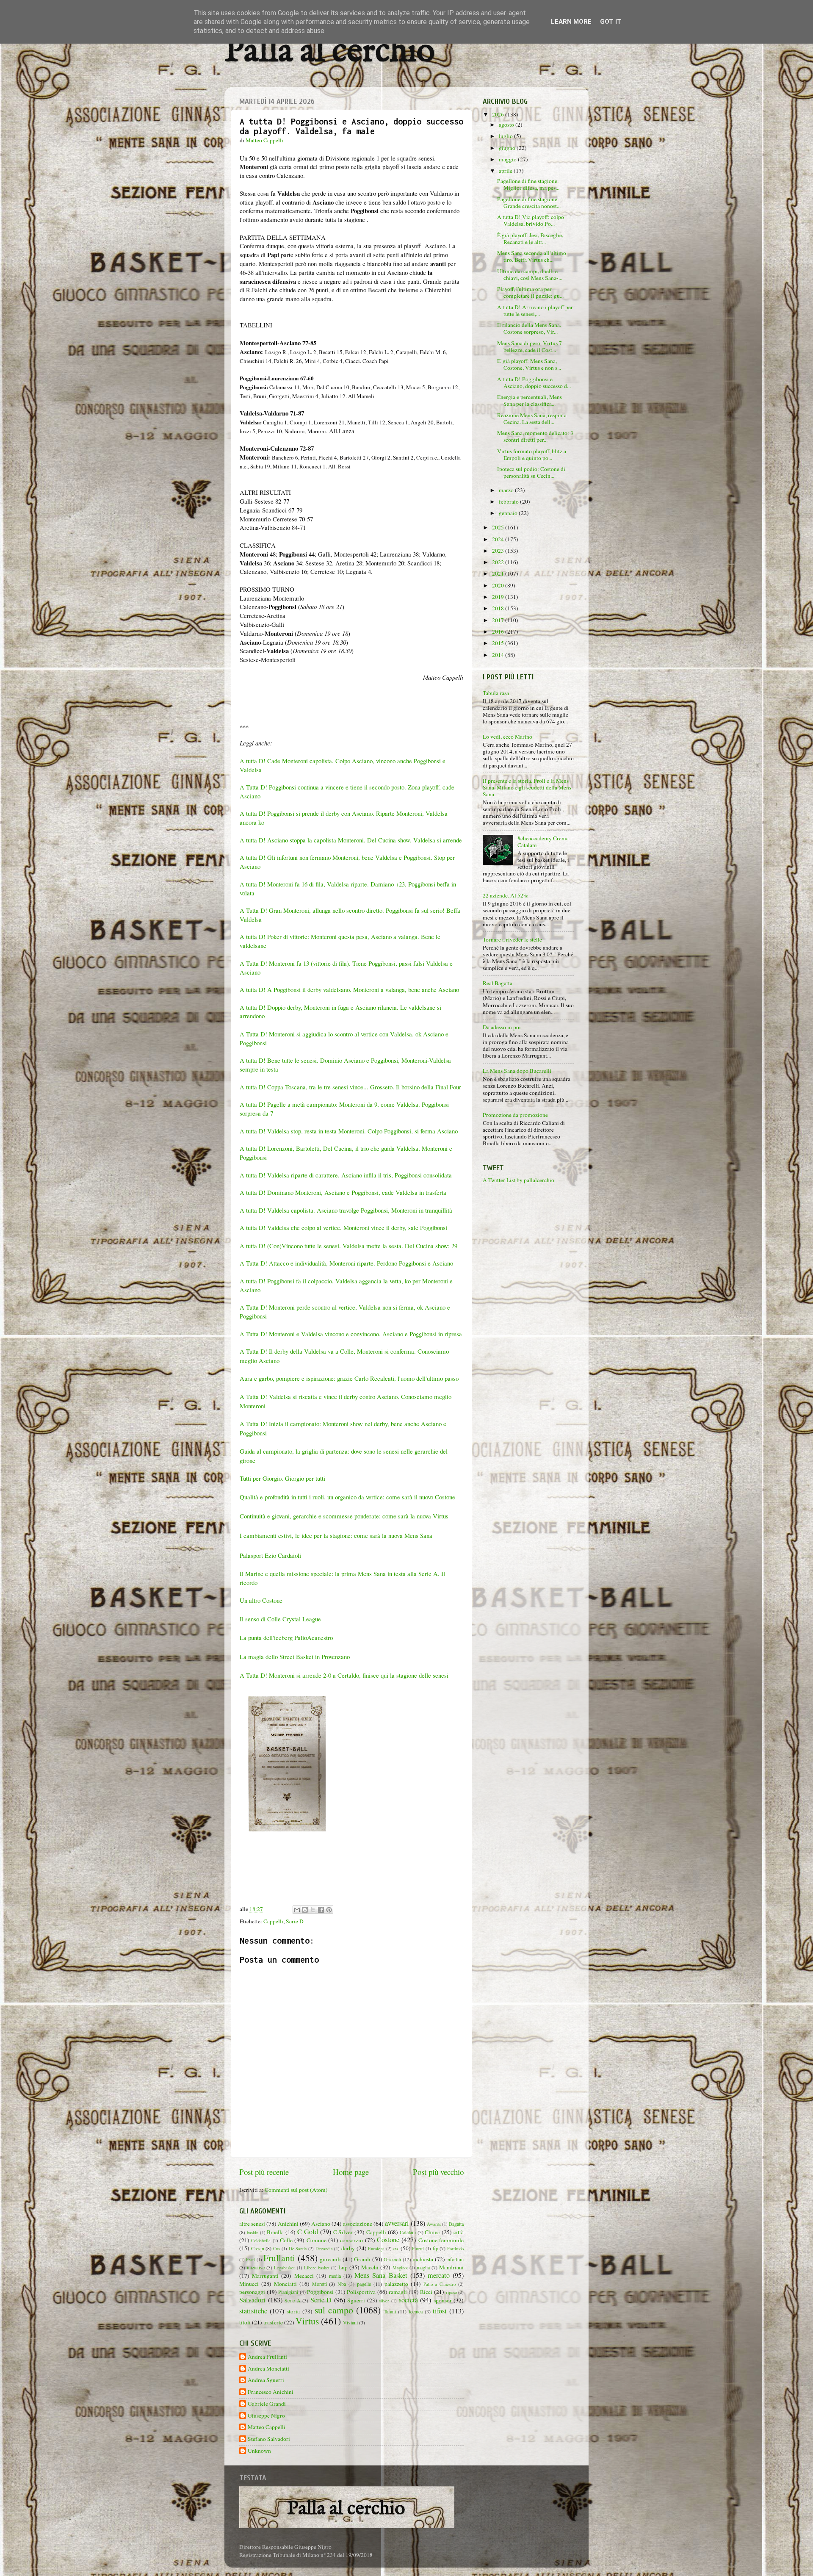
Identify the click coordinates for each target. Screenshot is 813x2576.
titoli (245, 2322)
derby (348, 2248)
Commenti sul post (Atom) (296, 2190)
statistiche (253, 2311)
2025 (499, 527)
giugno (508, 148)
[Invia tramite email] (297, 1910)
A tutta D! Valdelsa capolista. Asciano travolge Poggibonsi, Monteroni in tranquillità (346, 1210)
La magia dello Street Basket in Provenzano (295, 1656)
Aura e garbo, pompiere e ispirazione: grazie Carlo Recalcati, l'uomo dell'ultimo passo (349, 1378)
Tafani (390, 2311)
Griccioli (392, 2259)
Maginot (400, 2268)
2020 (499, 585)
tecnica (416, 2311)
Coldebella (261, 2241)
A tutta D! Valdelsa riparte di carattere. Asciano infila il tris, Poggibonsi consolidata (346, 1175)
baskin (253, 2233)
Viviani (350, 2322)
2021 (499, 573)
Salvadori (252, 2300)
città (459, 2232)
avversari (397, 2223)
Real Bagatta (498, 983)
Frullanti (279, 2258)
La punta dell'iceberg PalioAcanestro (286, 1637)
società (408, 2300)
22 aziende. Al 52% (505, 895)
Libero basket (317, 2268)
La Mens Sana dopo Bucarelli (517, 1071)
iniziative (256, 2267)
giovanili (330, 2259)
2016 (499, 632)
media (335, 2276)
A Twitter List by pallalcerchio (518, 1180)
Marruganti (265, 2276)
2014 (499, 655)
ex (396, 2248)
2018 (499, 608)
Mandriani (451, 2267)
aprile (506, 171)
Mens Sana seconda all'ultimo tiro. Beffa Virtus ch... (532, 256)
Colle (286, 2240)
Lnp (343, 2267)
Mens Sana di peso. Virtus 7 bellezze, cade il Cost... (530, 346)
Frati (250, 2260)
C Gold (308, 2232)
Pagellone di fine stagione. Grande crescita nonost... (529, 202)
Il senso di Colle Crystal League (280, 1619)
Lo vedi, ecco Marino (507, 737)
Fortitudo (455, 2249)
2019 (499, 597)
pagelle (364, 2284)
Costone (388, 2240)
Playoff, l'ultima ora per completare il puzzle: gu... (530, 292)
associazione (358, 2224)
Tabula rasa (496, 693)
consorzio (351, 2240)
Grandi (362, 2259)
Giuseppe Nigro (266, 2416)
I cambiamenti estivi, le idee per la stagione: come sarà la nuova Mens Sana (336, 1535)
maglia (423, 2267)
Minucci (249, 2284)
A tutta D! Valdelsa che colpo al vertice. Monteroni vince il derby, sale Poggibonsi (344, 1227)
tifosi (440, 2311)
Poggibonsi (320, 2292)
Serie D (295, 1921)
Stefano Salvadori (269, 2439)
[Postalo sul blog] (305, 1910)
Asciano (321, 2224)
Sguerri (356, 2300)
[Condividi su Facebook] (321, 1910)
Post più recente (264, 2172)
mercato (439, 2275)
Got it (611, 22)
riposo (451, 2292)
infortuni (455, 2259)
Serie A (293, 2300)
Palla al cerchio (330, 52)
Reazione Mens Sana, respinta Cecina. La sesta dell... (532, 418)
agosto (507, 125)
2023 (499, 551)
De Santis (298, 2249)
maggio (508, 159)
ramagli (398, 2292)
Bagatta (456, 2224)
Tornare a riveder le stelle (512, 939)
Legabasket (284, 2268)
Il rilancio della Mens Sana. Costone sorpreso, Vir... (529, 328)
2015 (499, 643)
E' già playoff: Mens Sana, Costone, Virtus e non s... (529, 364)
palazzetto (396, 2284)
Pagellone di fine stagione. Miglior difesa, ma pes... (528, 184)
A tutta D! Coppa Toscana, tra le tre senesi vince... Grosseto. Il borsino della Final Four (350, 1087)
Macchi (370, 2267)
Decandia (324, 2249)
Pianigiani (288, 2292)
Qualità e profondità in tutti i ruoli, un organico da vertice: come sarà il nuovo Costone (348, 1497)
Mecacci (304, 2276)
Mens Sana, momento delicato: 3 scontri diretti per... (535, 436)
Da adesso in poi (502, 1027)
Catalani (408, 2232)
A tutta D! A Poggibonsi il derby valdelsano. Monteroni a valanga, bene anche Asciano (349, 989)
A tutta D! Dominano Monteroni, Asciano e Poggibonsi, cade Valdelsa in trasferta (343, 1192)
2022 (499, 562)
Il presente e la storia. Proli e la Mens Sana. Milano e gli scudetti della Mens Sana (527, 787)
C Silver (343, 2232)
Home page (351, 2172)
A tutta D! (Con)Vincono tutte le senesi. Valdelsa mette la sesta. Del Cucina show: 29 (348, 1246)
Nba (342, 2284)
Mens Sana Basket (381, 2275)
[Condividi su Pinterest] (329, 1910)
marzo (507, 490)
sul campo (334, 2310)
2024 (499, 539)
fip (436, 2248)
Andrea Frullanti (267, 2357)
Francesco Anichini (271, 2392)
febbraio (509, 501)
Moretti (319, 2284)
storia (293, 2311)
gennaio (509, 513)
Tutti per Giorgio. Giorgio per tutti (282, 1478)
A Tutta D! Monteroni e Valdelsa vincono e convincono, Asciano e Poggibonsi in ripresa (351, 1334)
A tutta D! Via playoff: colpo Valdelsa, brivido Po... (531, 220)
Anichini (288, 2224)
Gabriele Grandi (267, 2404)
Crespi (258, 2248)
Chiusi (432, 2232)
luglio (506, 136)
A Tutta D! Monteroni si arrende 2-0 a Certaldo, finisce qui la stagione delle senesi (344, 1675)
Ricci (426, 2292)
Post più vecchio (438, 2172)
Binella (275, 2232)
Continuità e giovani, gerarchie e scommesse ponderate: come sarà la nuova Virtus (344, 1516)
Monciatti (285, 2284)
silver (384, 2301)
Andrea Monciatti (268, 2369)
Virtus (307, 2321)
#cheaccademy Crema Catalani (543, 842)
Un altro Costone (261, 1600)
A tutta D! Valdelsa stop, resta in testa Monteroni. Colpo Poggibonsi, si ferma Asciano (349, 1131)
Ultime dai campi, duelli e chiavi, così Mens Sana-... (530, 274)
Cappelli (273, 1921)
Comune (317, 2240)
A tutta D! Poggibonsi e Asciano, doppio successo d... (534, 382)
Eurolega (376, 2249)
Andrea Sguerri (266, 2380)
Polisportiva (361, 2292)
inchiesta (423, 2259)
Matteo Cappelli (267, 2427)
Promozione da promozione (515, 1115)
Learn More (571, 22)
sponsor (443, 2300)
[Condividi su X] (313, 1910)
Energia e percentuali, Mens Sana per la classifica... (530, 400)
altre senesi (252, 2224)
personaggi (252, 2292)
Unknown (259, 2451)
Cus (277, 2249)
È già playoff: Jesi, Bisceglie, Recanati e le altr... (530, 238)
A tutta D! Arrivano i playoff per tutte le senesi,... (535, 310)
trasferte (273, 2322)
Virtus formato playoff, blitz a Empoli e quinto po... (532, 454)
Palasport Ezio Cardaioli (270, 1555)
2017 (499, 620)
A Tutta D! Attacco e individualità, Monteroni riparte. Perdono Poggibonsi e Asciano (347, 1263)
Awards (434, 2224)
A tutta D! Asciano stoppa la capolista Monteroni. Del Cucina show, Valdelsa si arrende (351, 840)
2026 (499, 114)
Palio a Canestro (440, 2284)
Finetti (418, 2249)
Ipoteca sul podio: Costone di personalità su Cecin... (531, 472)
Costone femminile (441, 2240)
